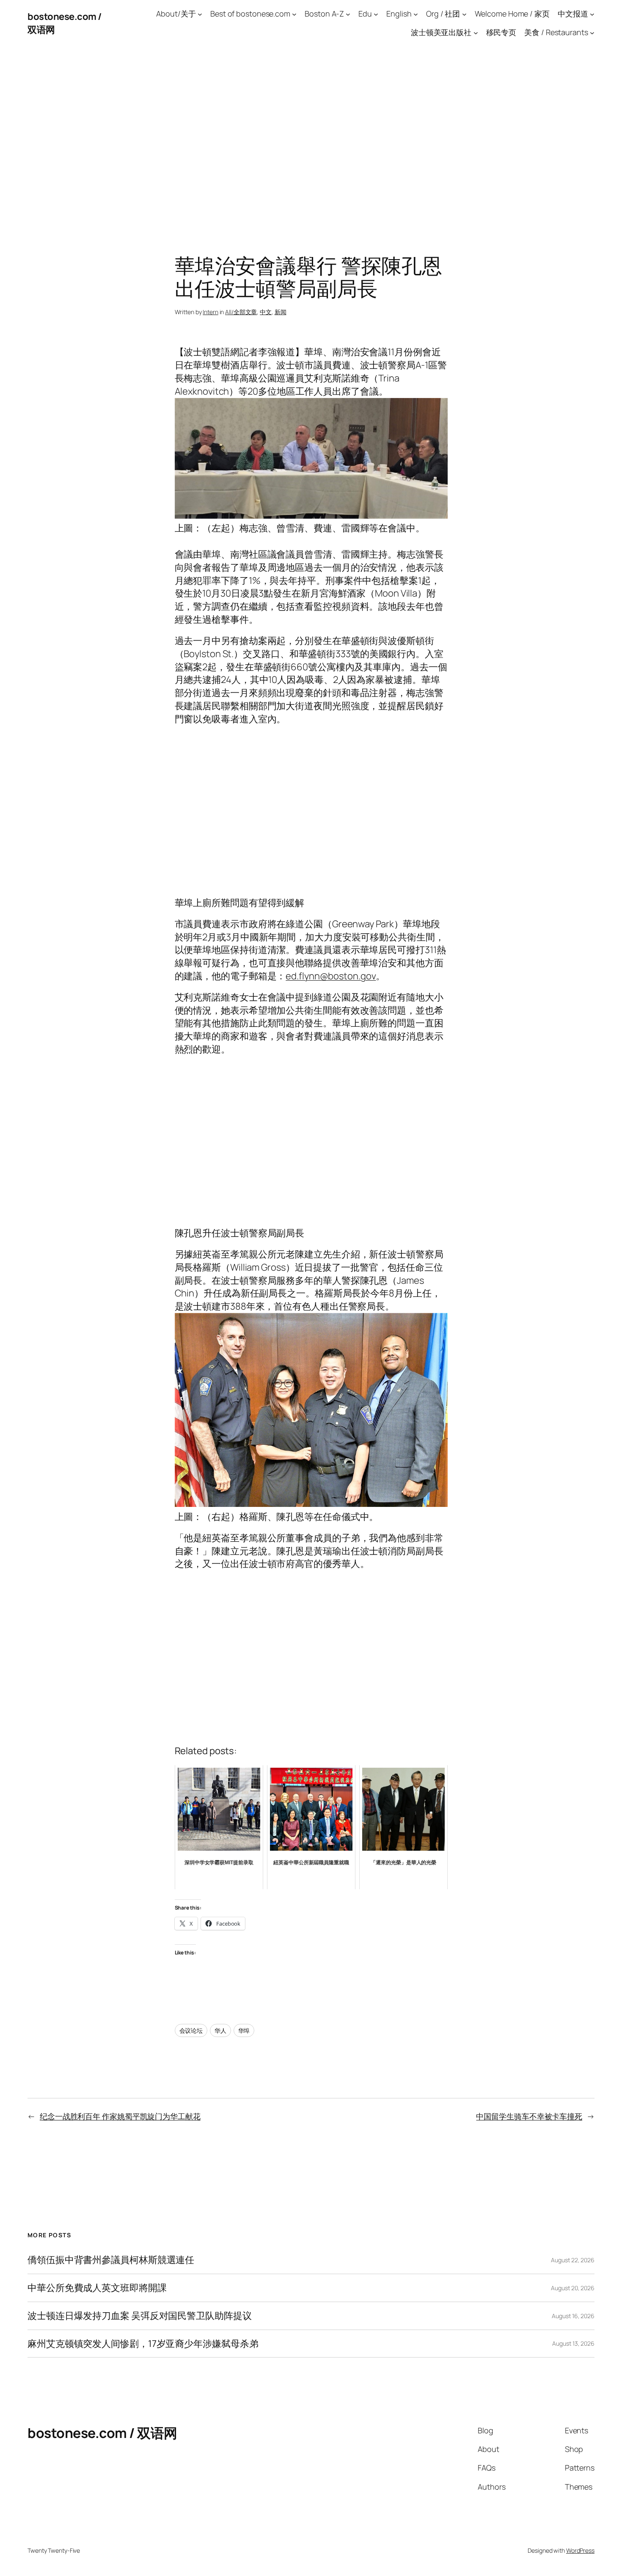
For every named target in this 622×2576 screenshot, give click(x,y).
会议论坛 (191, 2030)
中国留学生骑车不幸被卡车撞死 (529, 2116)
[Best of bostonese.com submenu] (294, 14)
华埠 (244, 2030)
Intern (210, 312)
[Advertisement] (311, 135)
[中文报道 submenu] (592, 14)
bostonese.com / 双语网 (102, 2433)
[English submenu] (416, 14)
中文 (266, 312)
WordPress (580, 2550)
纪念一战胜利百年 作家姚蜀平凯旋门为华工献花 (120, 2116)
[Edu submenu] (376, 14)
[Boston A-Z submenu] (348, 14)
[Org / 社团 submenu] (464, 14)
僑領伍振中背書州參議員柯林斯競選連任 (111, 2260)
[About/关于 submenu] (200, 14)
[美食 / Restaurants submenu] (592, 33)
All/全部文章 (241, 312)
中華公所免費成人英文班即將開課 (97, 2288)
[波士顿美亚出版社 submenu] (476, 33)
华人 (220, 2030)
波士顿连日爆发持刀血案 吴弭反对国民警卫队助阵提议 (140, 2316)
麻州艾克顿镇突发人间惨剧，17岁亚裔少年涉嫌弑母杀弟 (143, 2344)
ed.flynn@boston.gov (331, 976)
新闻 (281, 312)
